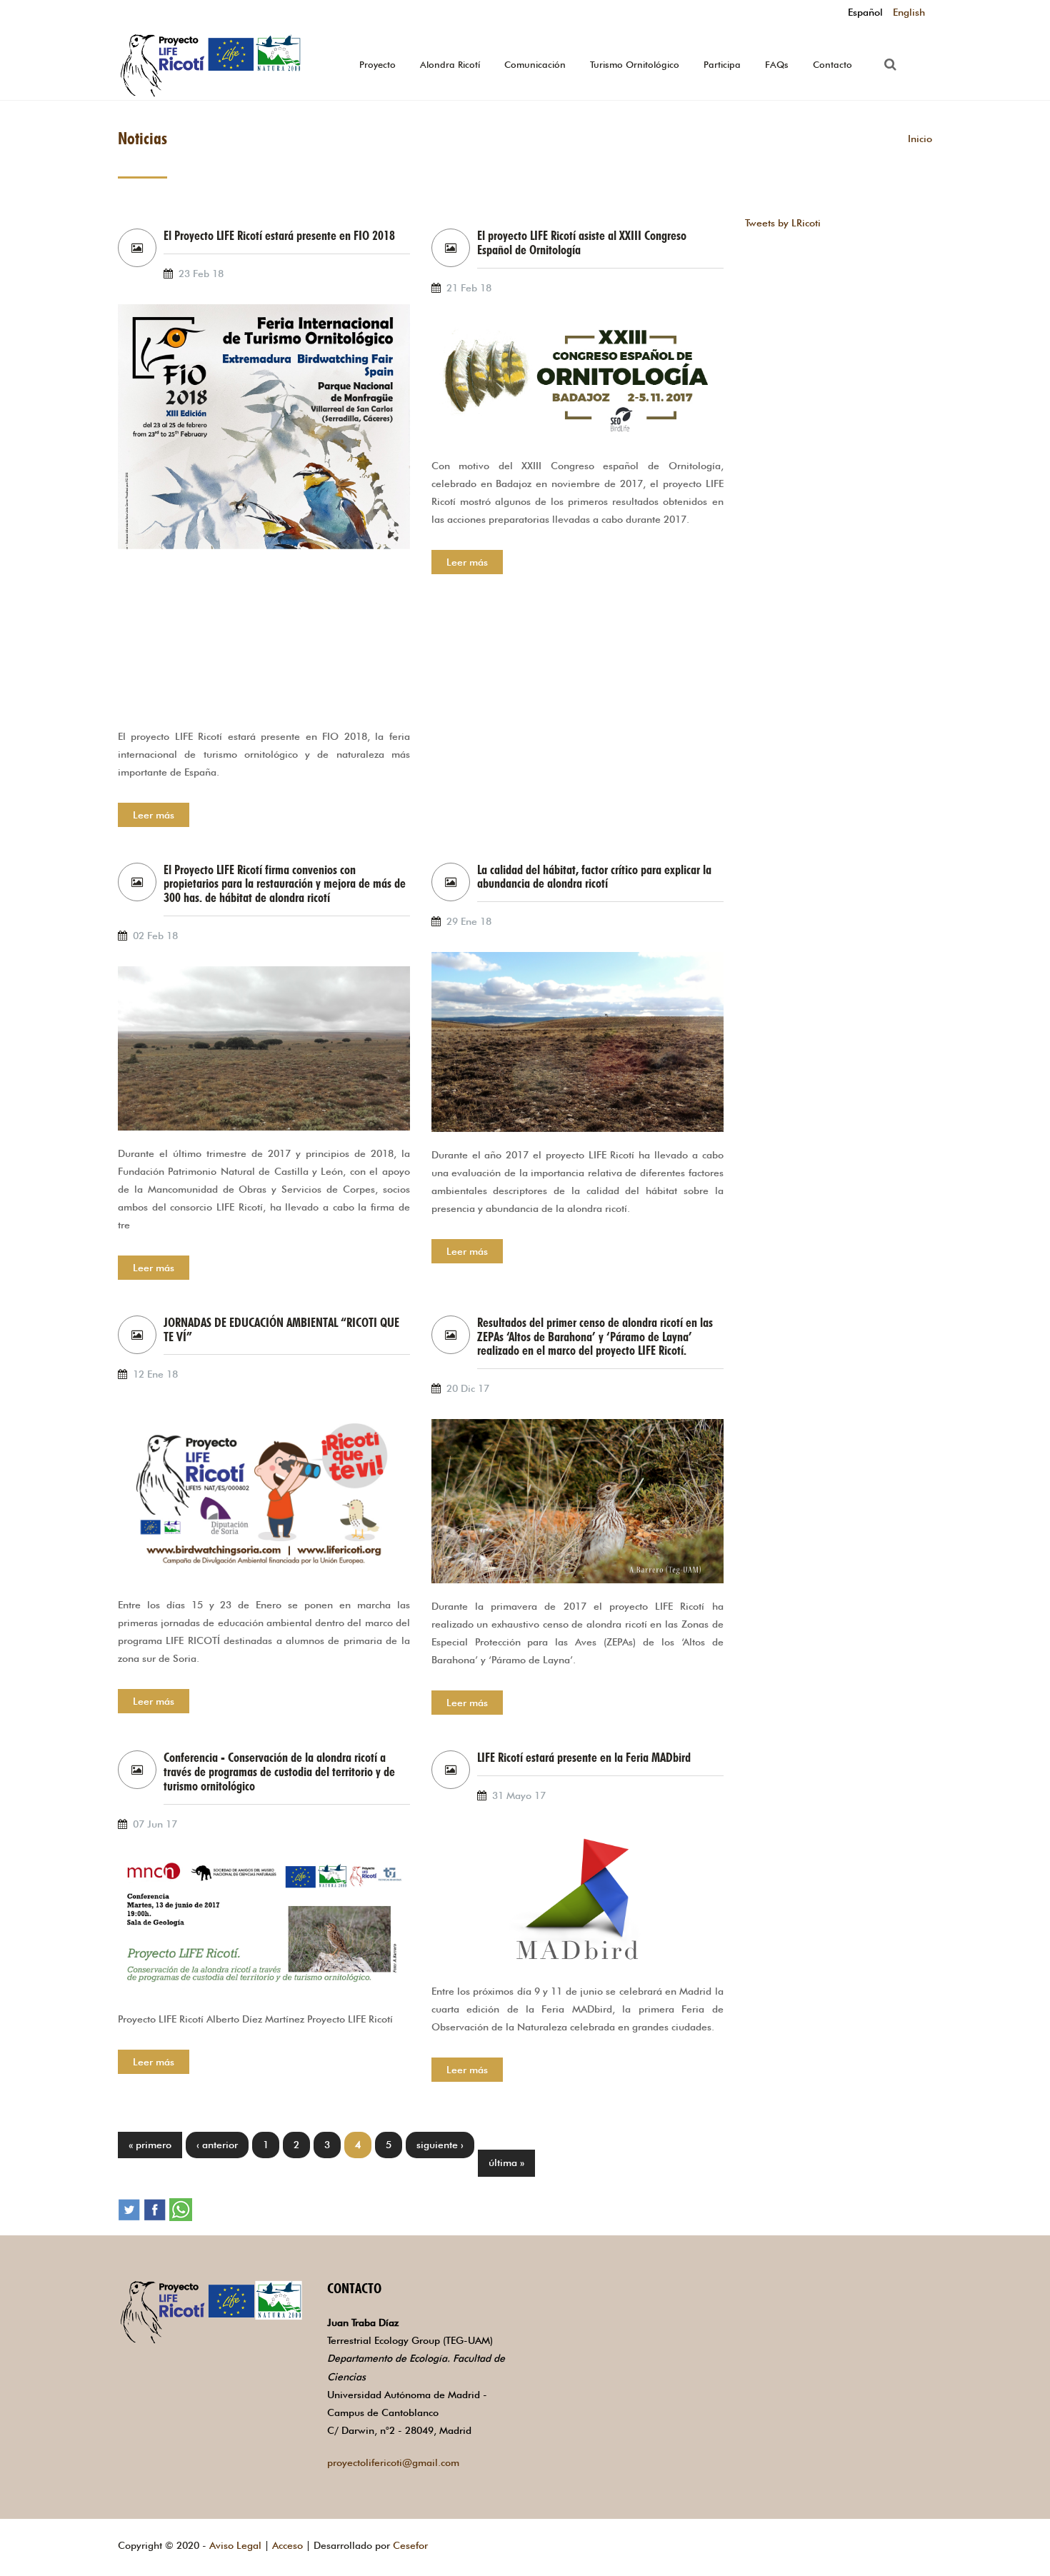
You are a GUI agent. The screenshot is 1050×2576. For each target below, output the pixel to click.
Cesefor (410, 2545)
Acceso (287, 2545)
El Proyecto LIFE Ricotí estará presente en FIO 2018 (279, 236)
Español (865, 12)
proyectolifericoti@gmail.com (393, 2462)
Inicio (920, 139)
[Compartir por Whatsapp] (181, 2208)
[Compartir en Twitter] (129, 2208)
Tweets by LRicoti (783, 223)
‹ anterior (217, 2145)
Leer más (154, 815)
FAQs (777, 64)
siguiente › (440, 2145)
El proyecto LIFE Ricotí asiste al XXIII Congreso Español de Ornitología (582, 243)
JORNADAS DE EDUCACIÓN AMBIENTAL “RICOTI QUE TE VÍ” (281, 1330)
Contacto (832, 64)
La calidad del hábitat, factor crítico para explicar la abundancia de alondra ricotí (594, 877)
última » (506, 2162)
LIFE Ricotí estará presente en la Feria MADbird (584, 1758)
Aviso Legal (235, 2545)
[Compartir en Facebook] (155, 2208)
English (909, 12)
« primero (150, 2145)
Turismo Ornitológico (635, 64)
